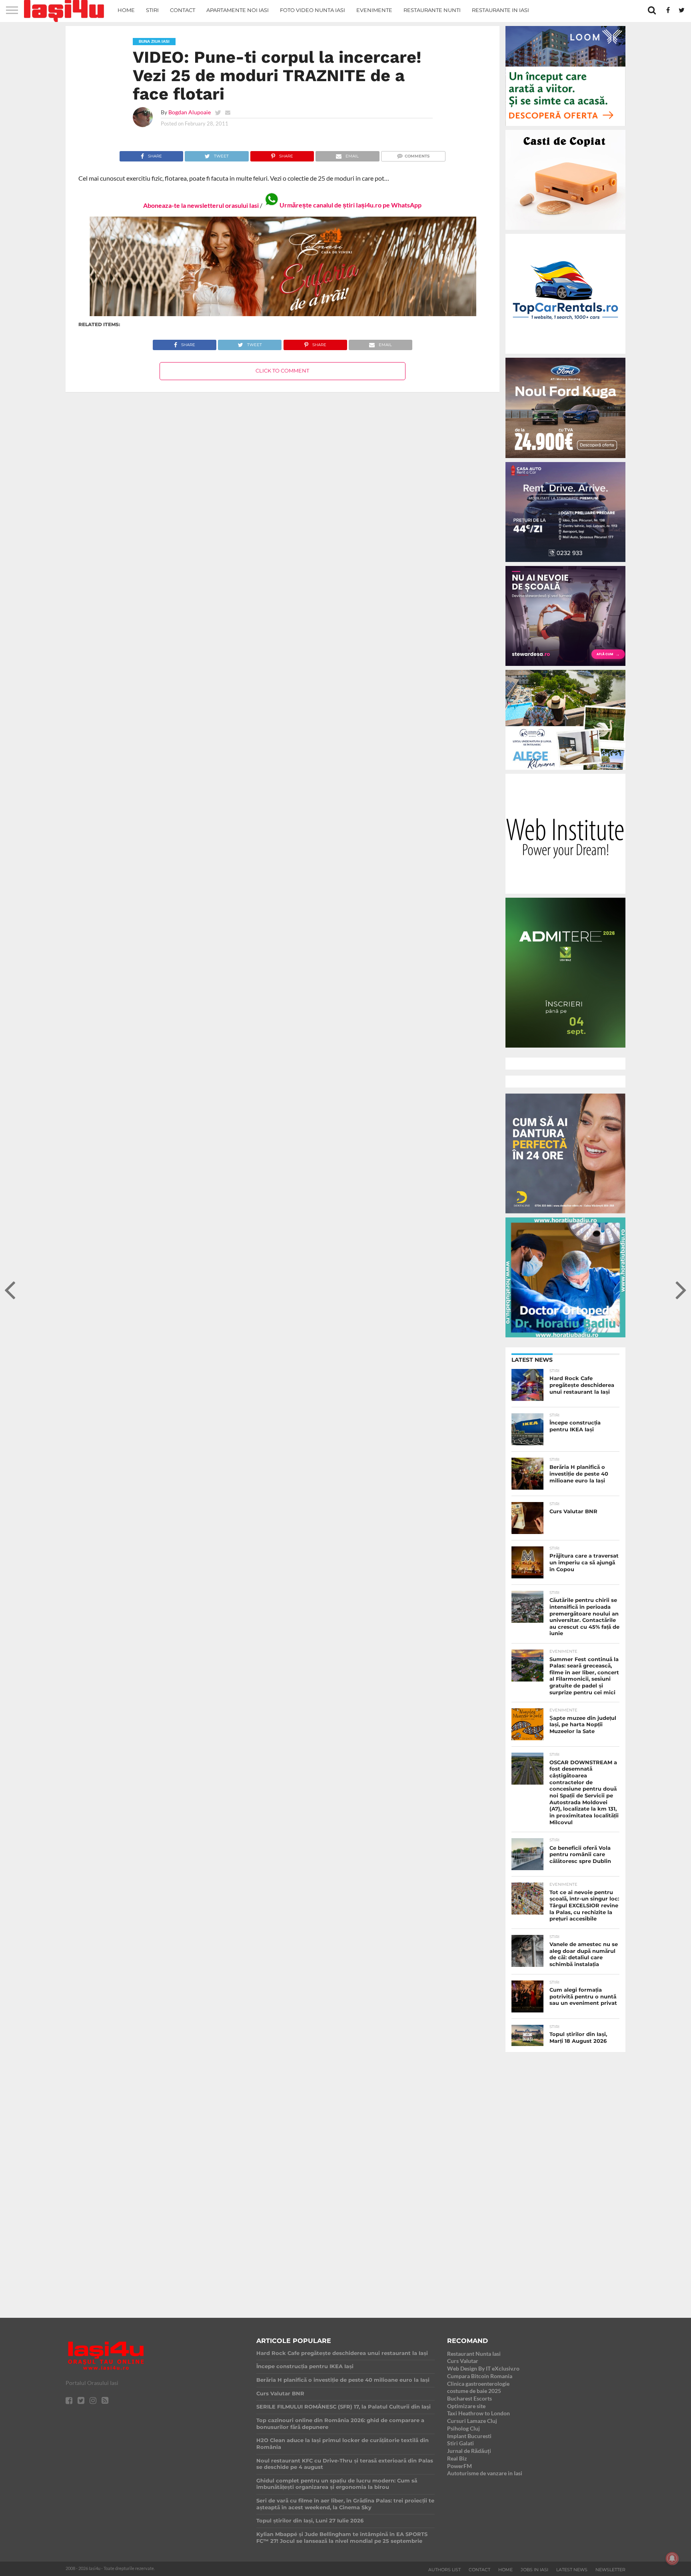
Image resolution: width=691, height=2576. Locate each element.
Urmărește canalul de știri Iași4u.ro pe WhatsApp (350, 205)
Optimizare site (466, 2406)
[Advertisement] (565, 2178)
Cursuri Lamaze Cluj (472, 2421)
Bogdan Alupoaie (190, 112)
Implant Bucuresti (469, 2436)
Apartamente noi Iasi (238, 10)
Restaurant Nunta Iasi (474, 2354)
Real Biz (457, 2458)
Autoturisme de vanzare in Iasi (485, 2473)
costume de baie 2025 (474, 2391)
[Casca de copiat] (565, 231)
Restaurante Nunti (432, 10)
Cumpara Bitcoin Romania (480, 2376)
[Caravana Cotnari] (282, 314)
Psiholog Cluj (463, 2428)
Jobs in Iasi (534, 2570)
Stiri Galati (460, 2443)
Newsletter (610, 2570)
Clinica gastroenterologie (478, 2384)
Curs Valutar (463, 2361)
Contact (183, 10)
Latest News (572, 2570)
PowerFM (459, 2466)
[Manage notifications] (672, 2558)
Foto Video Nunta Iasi (313, 10)
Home (126, 10)
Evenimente (374, 10)
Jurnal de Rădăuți (469, 2451)
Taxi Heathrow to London (478, 2413)
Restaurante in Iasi (500, 10)
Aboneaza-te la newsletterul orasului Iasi (201, 205)
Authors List (444, 2570)
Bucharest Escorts (469, 2398)
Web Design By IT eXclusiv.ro (483, 2368)
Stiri (152, 10)
